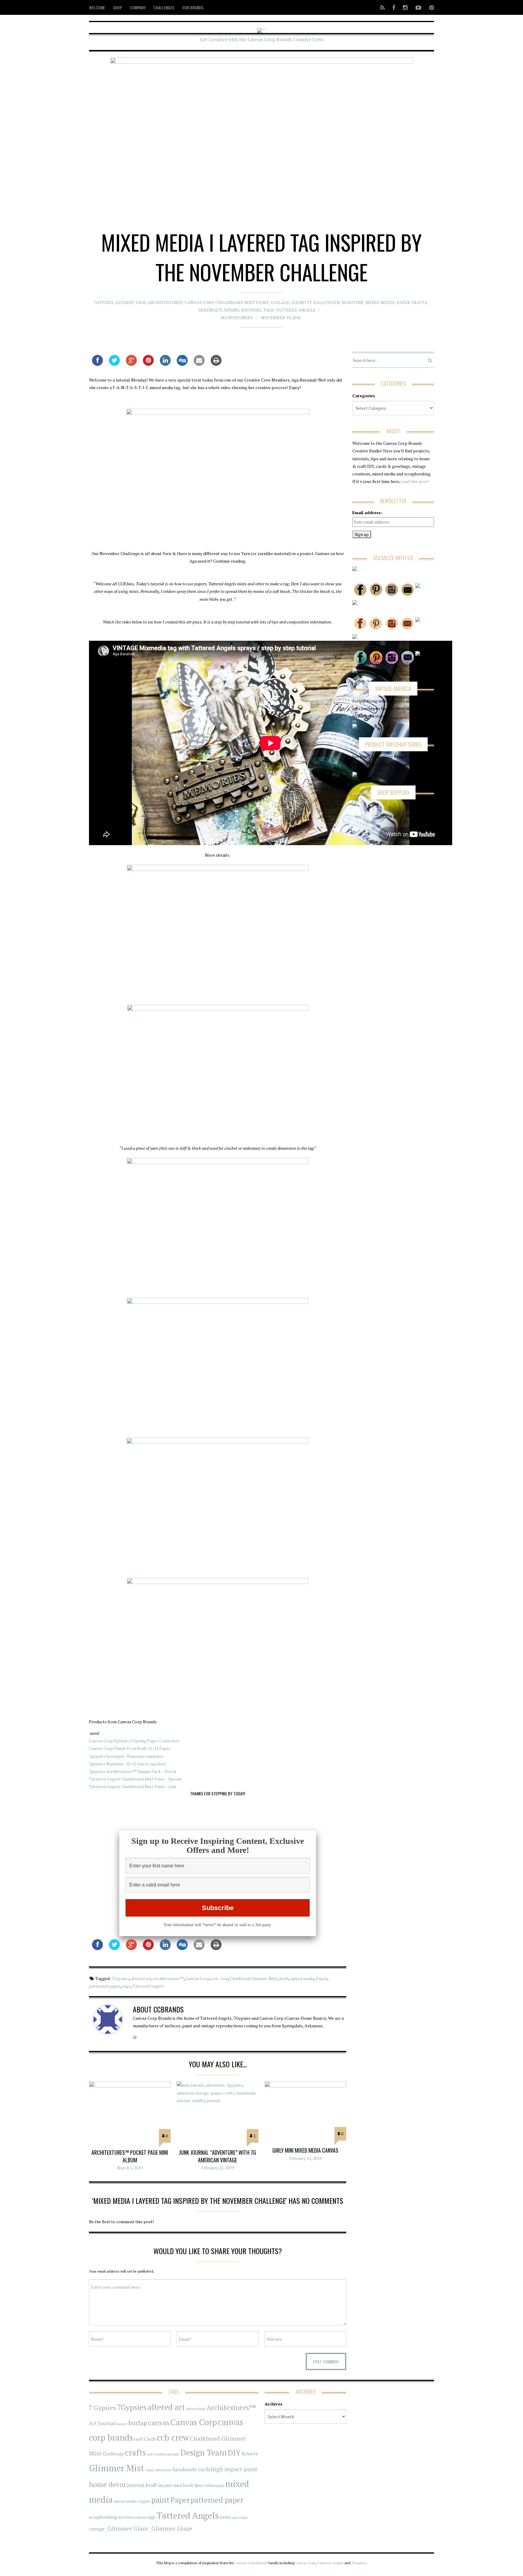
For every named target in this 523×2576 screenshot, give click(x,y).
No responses (237, 317)
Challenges (164, 7)
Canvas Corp (199, 302)
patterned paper (105, 1986)
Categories (364, 396)
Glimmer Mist (117, 2468)
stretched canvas (132, 2517)
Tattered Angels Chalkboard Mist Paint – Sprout (135, 1779)
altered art (141, 1978)
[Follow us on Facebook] (394, 7)
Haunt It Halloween (316, 302)
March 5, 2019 (130, 2168)
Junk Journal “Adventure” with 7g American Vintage (217, 2156)
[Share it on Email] (199, 364)
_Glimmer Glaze (171, 2528)
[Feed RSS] (382, 7)
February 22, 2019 (217, 2168)
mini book (183, 2485)
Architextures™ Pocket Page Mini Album (130, 2156)
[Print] (216, 364)
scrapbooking (103, 2517)
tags (127, 1986)
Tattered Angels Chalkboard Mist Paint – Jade (133, 1786)
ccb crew (220, 1978)
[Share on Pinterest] (148, 364)
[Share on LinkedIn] (165, 364)
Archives (273, 2404)
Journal (136, 2485)
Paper (322, 1978)
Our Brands (193, 7)
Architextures (165, 302)
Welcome (97, 7)
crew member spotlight (163, 2454)
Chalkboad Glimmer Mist (254, 1978)
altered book (196, 2409)
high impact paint (234, 2469)
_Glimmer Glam (127, 2528)
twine (225, 2517)
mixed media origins (132, 2501)
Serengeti (211, 310)
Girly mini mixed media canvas (305, 2150)
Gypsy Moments (158, 2470)
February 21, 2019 (305, 2158)
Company (138, 7)
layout (165, 2485)
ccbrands (169, 2009)
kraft (284, 1978)
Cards (150, 2439)
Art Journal (102, 2423)
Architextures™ (168, 1978)
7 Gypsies (102, 2408)
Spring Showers (243, 310)
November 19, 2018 (281, 317)
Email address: (367, 513)
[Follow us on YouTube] (418, 7)
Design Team (204, 2452)
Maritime (353, 302)
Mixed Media (380, 302)
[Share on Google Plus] (131, 364)
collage (280, 302)
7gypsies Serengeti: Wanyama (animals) (126, 1756)
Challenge (113, 2454)
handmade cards (191, 2469)
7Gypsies (104, 302)
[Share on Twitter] (114, 364)
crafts (135, 2452)
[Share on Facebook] (97, 364)
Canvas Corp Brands (251, 2563)
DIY (234, 2453)
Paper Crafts (412, 302)
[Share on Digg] (182, 364)
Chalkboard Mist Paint (242, 302)
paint (160, 2500)
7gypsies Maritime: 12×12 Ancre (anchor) (127, 1764)
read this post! (414, 481)
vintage (97, 2529)
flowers (250, 2454)
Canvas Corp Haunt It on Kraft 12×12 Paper (130, 1748)
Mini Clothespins (209, 2485)
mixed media (303, 1978)
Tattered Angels (296, 310)
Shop (117, 7)
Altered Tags (131, 302)
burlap (138, 2423)
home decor (108, 2484)
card (138, 2439)
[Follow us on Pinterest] (430, 7)
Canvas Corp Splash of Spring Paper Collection (134, 1741)
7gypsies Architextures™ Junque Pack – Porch (133, 1771)
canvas (159, 2423)
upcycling (240, 2517)
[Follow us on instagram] (405, 7)
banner (122, 2424)
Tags (269, 310)
